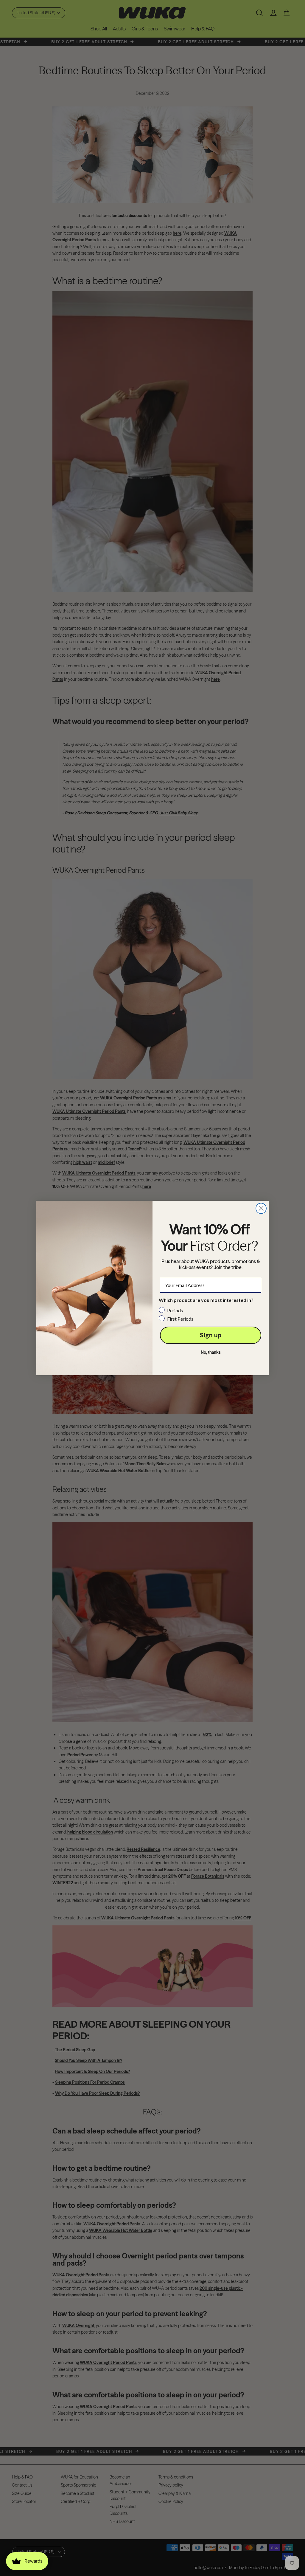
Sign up (211, 1335)
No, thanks (211, 1352)
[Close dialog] (261, 1208)
